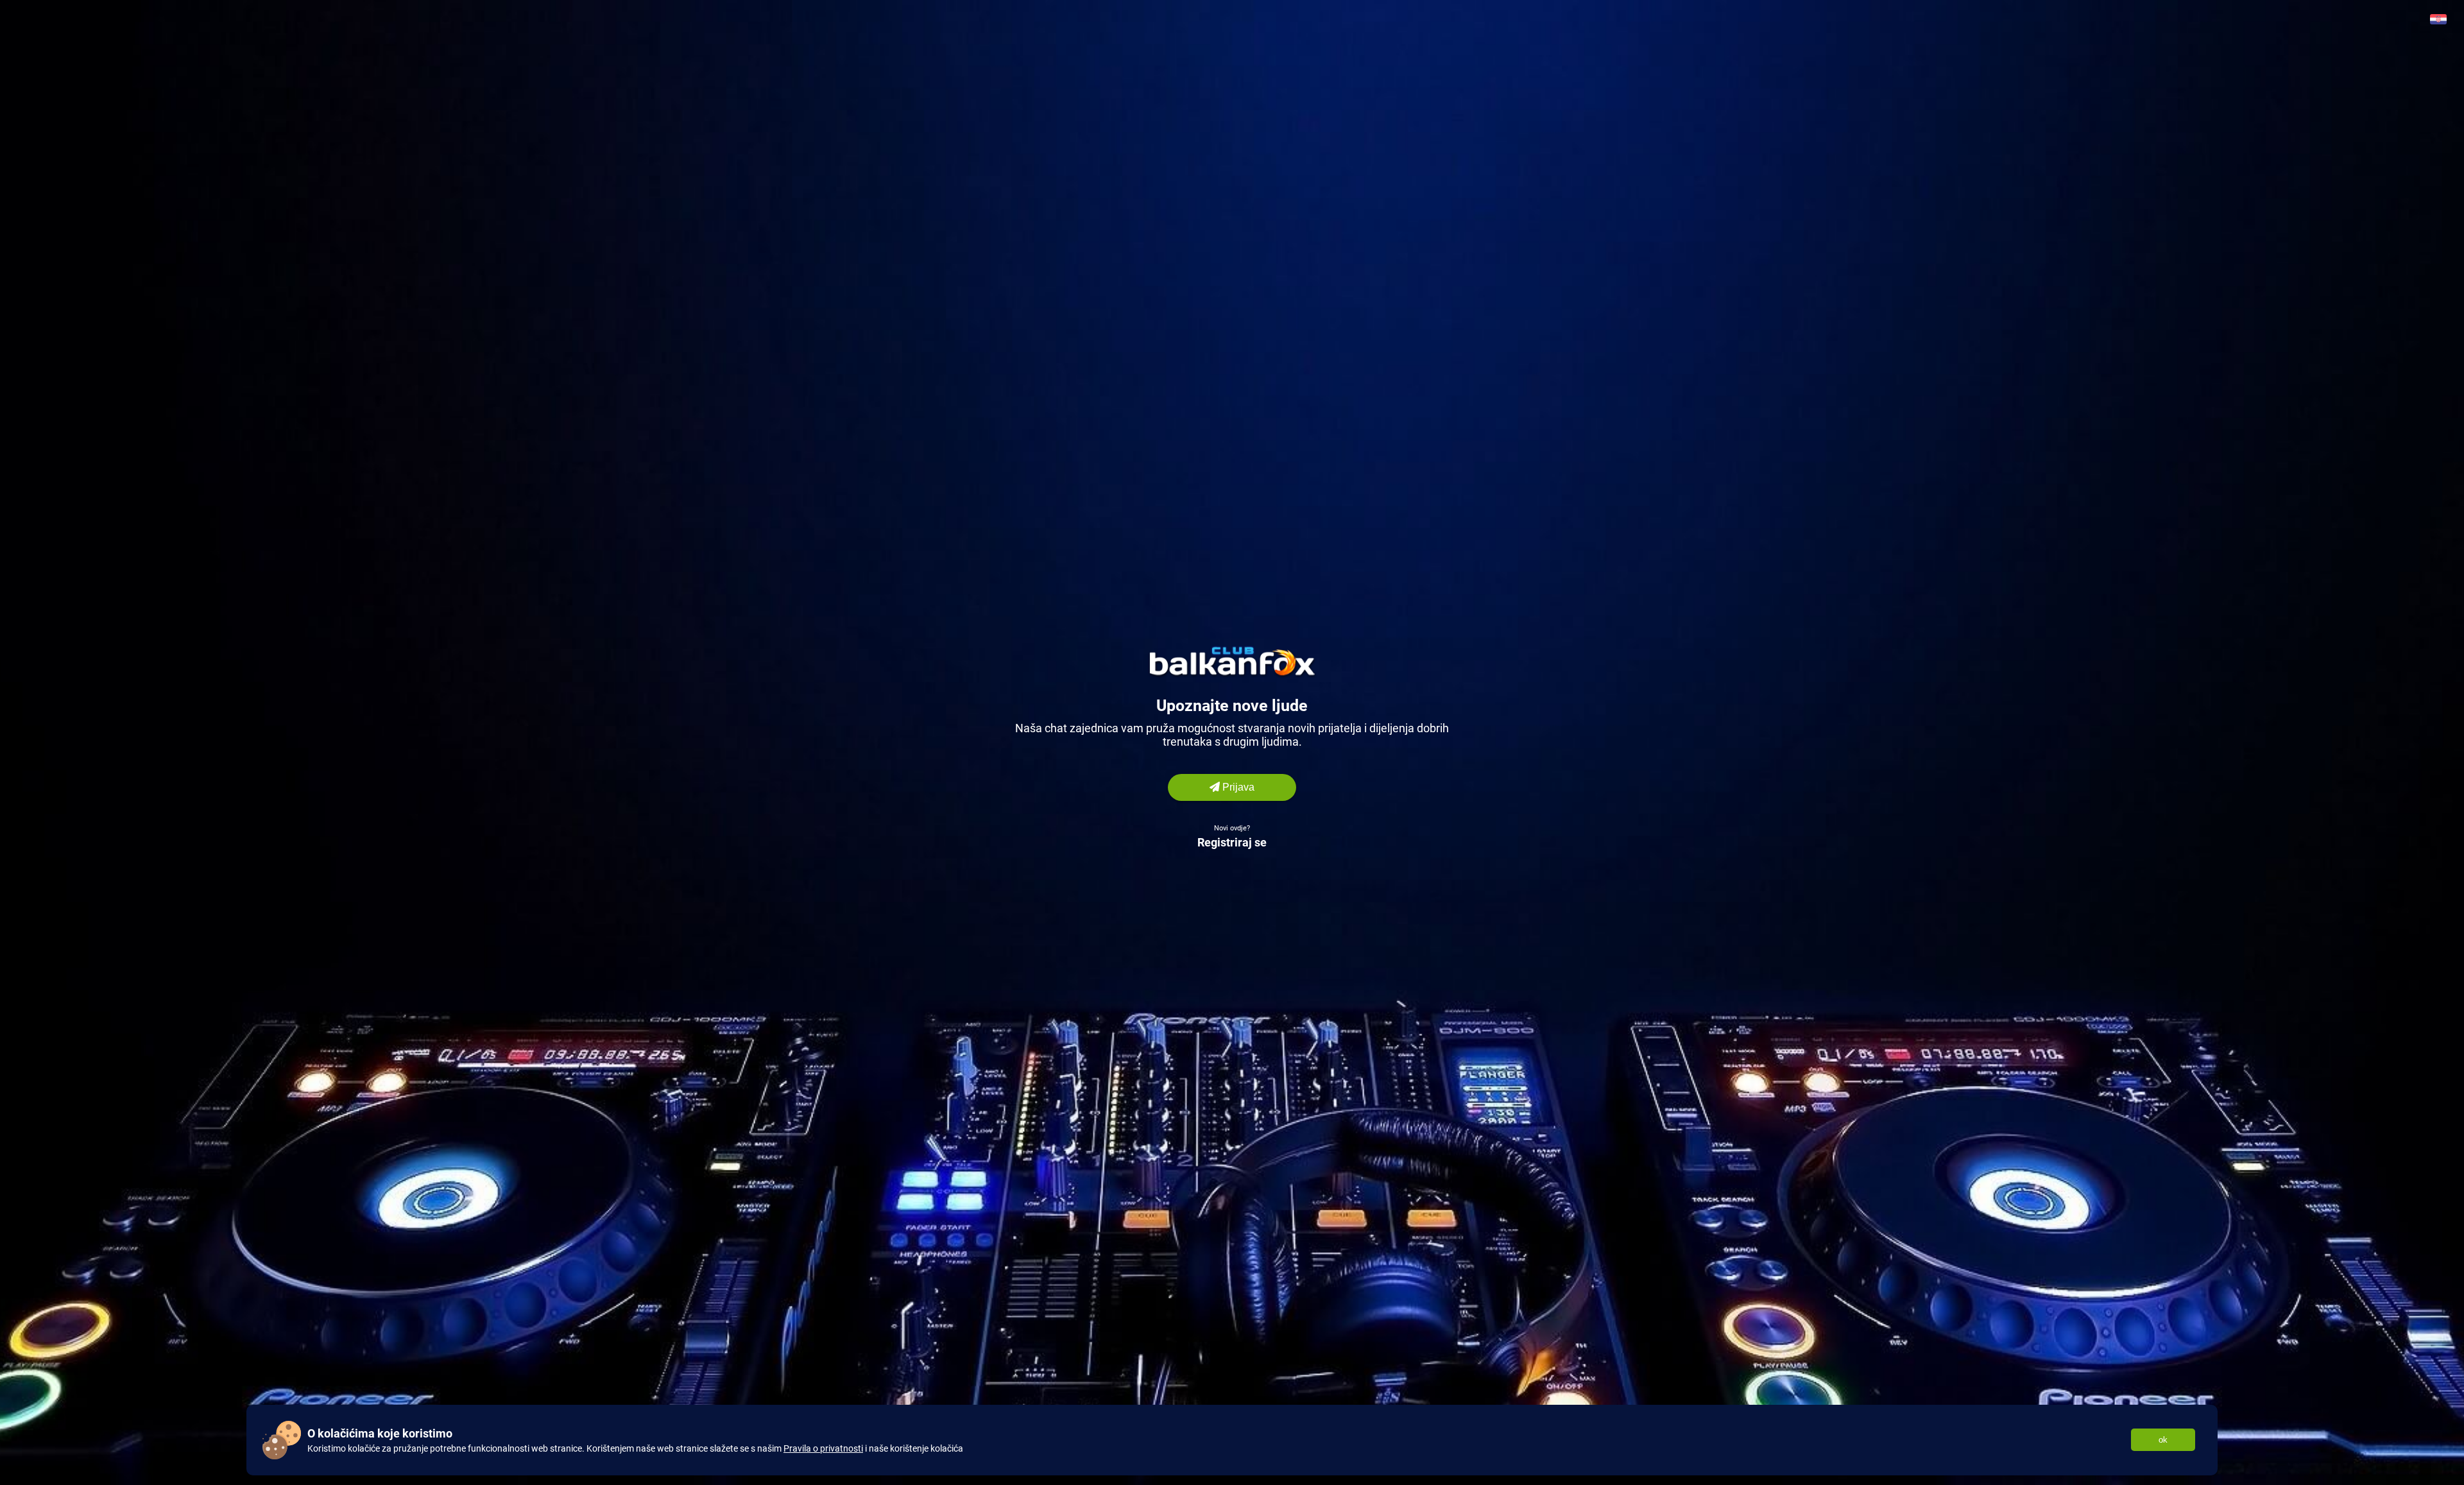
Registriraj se (1232, 842)
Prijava (1237, 787)
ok (2163, 1440)
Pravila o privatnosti (823, 1448)
